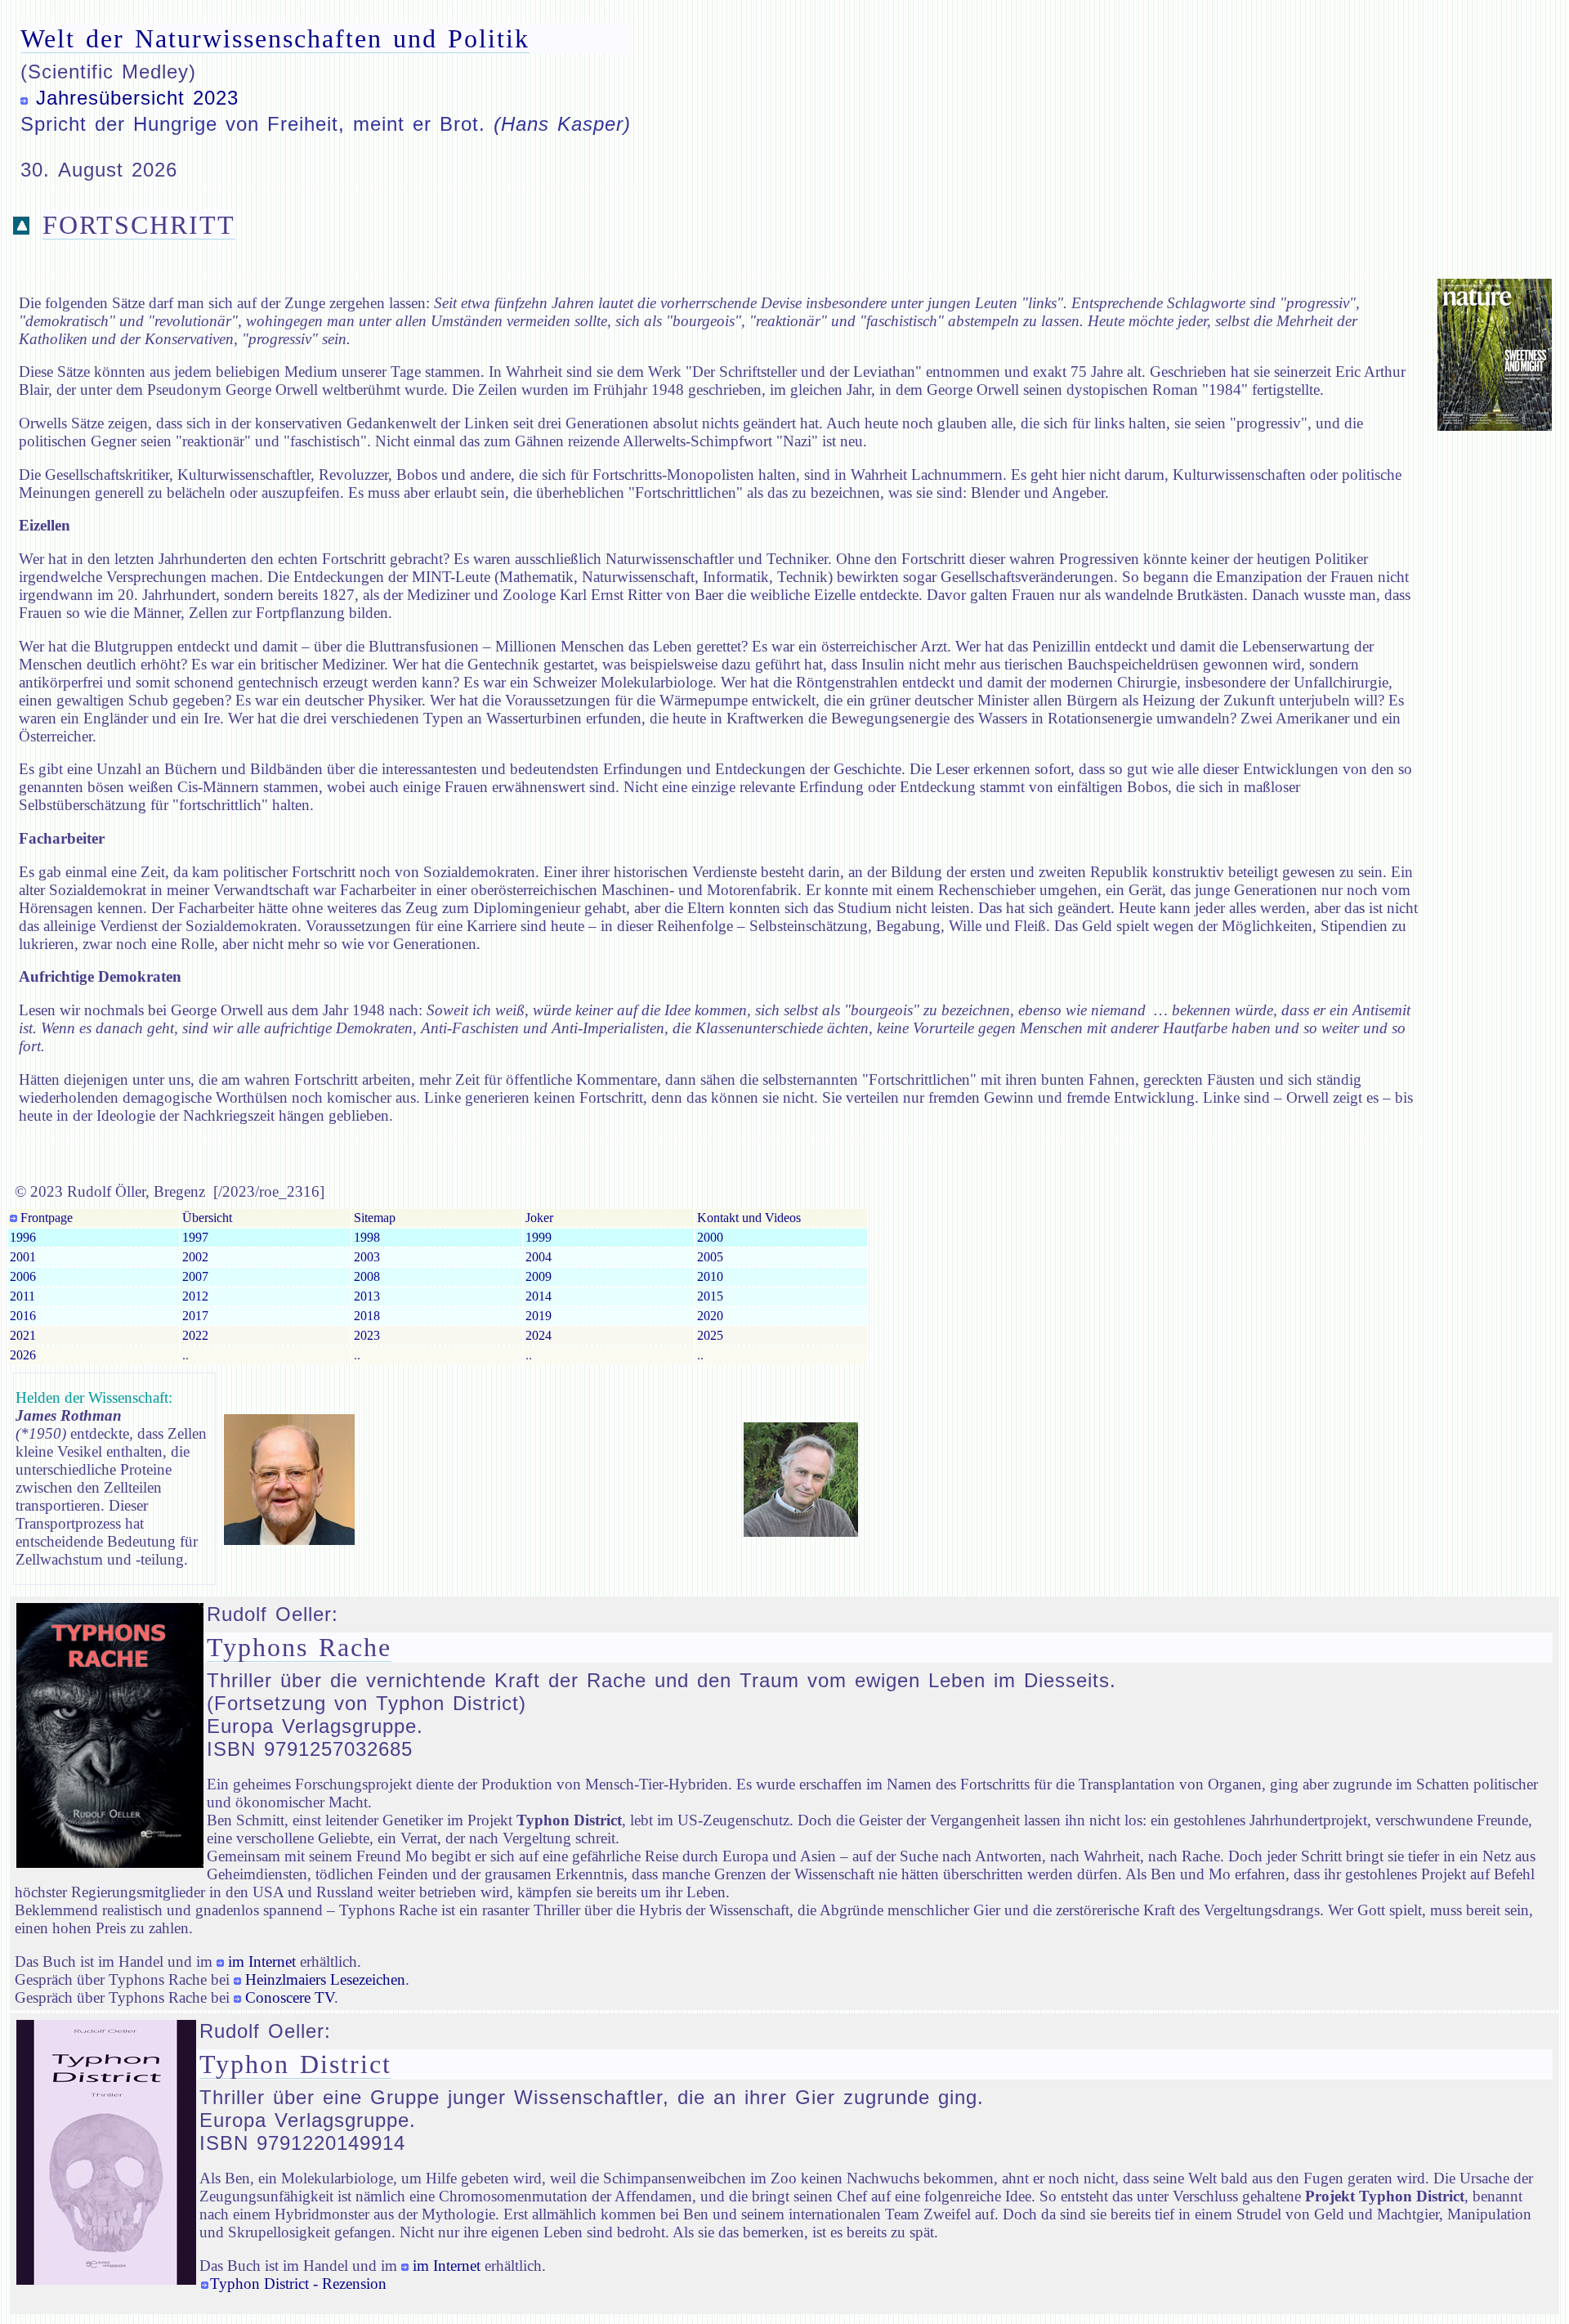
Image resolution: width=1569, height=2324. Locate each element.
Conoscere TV (290, 1997)
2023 (367, 1335)
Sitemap (375, 1218)
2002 (195, 1257)
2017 (195, 1316)
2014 (539, 1296)
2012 (195, 1296)
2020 (710, 1316)
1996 (23, 1237)
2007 (195, 1276)
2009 (539, 1276)
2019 (539, 1316)
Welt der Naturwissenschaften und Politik (275, 38)
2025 (710, 1335)
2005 (710, 1257)
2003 (367, 1257)
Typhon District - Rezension (298, 2284)
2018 (367, 1316)
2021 (23, 1335)
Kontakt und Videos (749, 1218)
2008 (367, 1276)
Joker (539, 1218)
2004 (539, 1257)
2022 (195, 1335)
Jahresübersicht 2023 (137, 98)
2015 (710, 1296)
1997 (195, 1237)
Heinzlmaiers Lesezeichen (325, 1979)
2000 (710, 1237)
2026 (23, 1355)
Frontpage (45, 1218)
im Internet (262, 1961)
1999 (539, 1237)
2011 (22, 1296)
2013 (367, 1296)
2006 (23, 1276)
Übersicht (207, 1218)
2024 (539, 1335)
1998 (367, 1237)
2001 (23, 1257)
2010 (710, 1276)
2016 (23, 1316)
